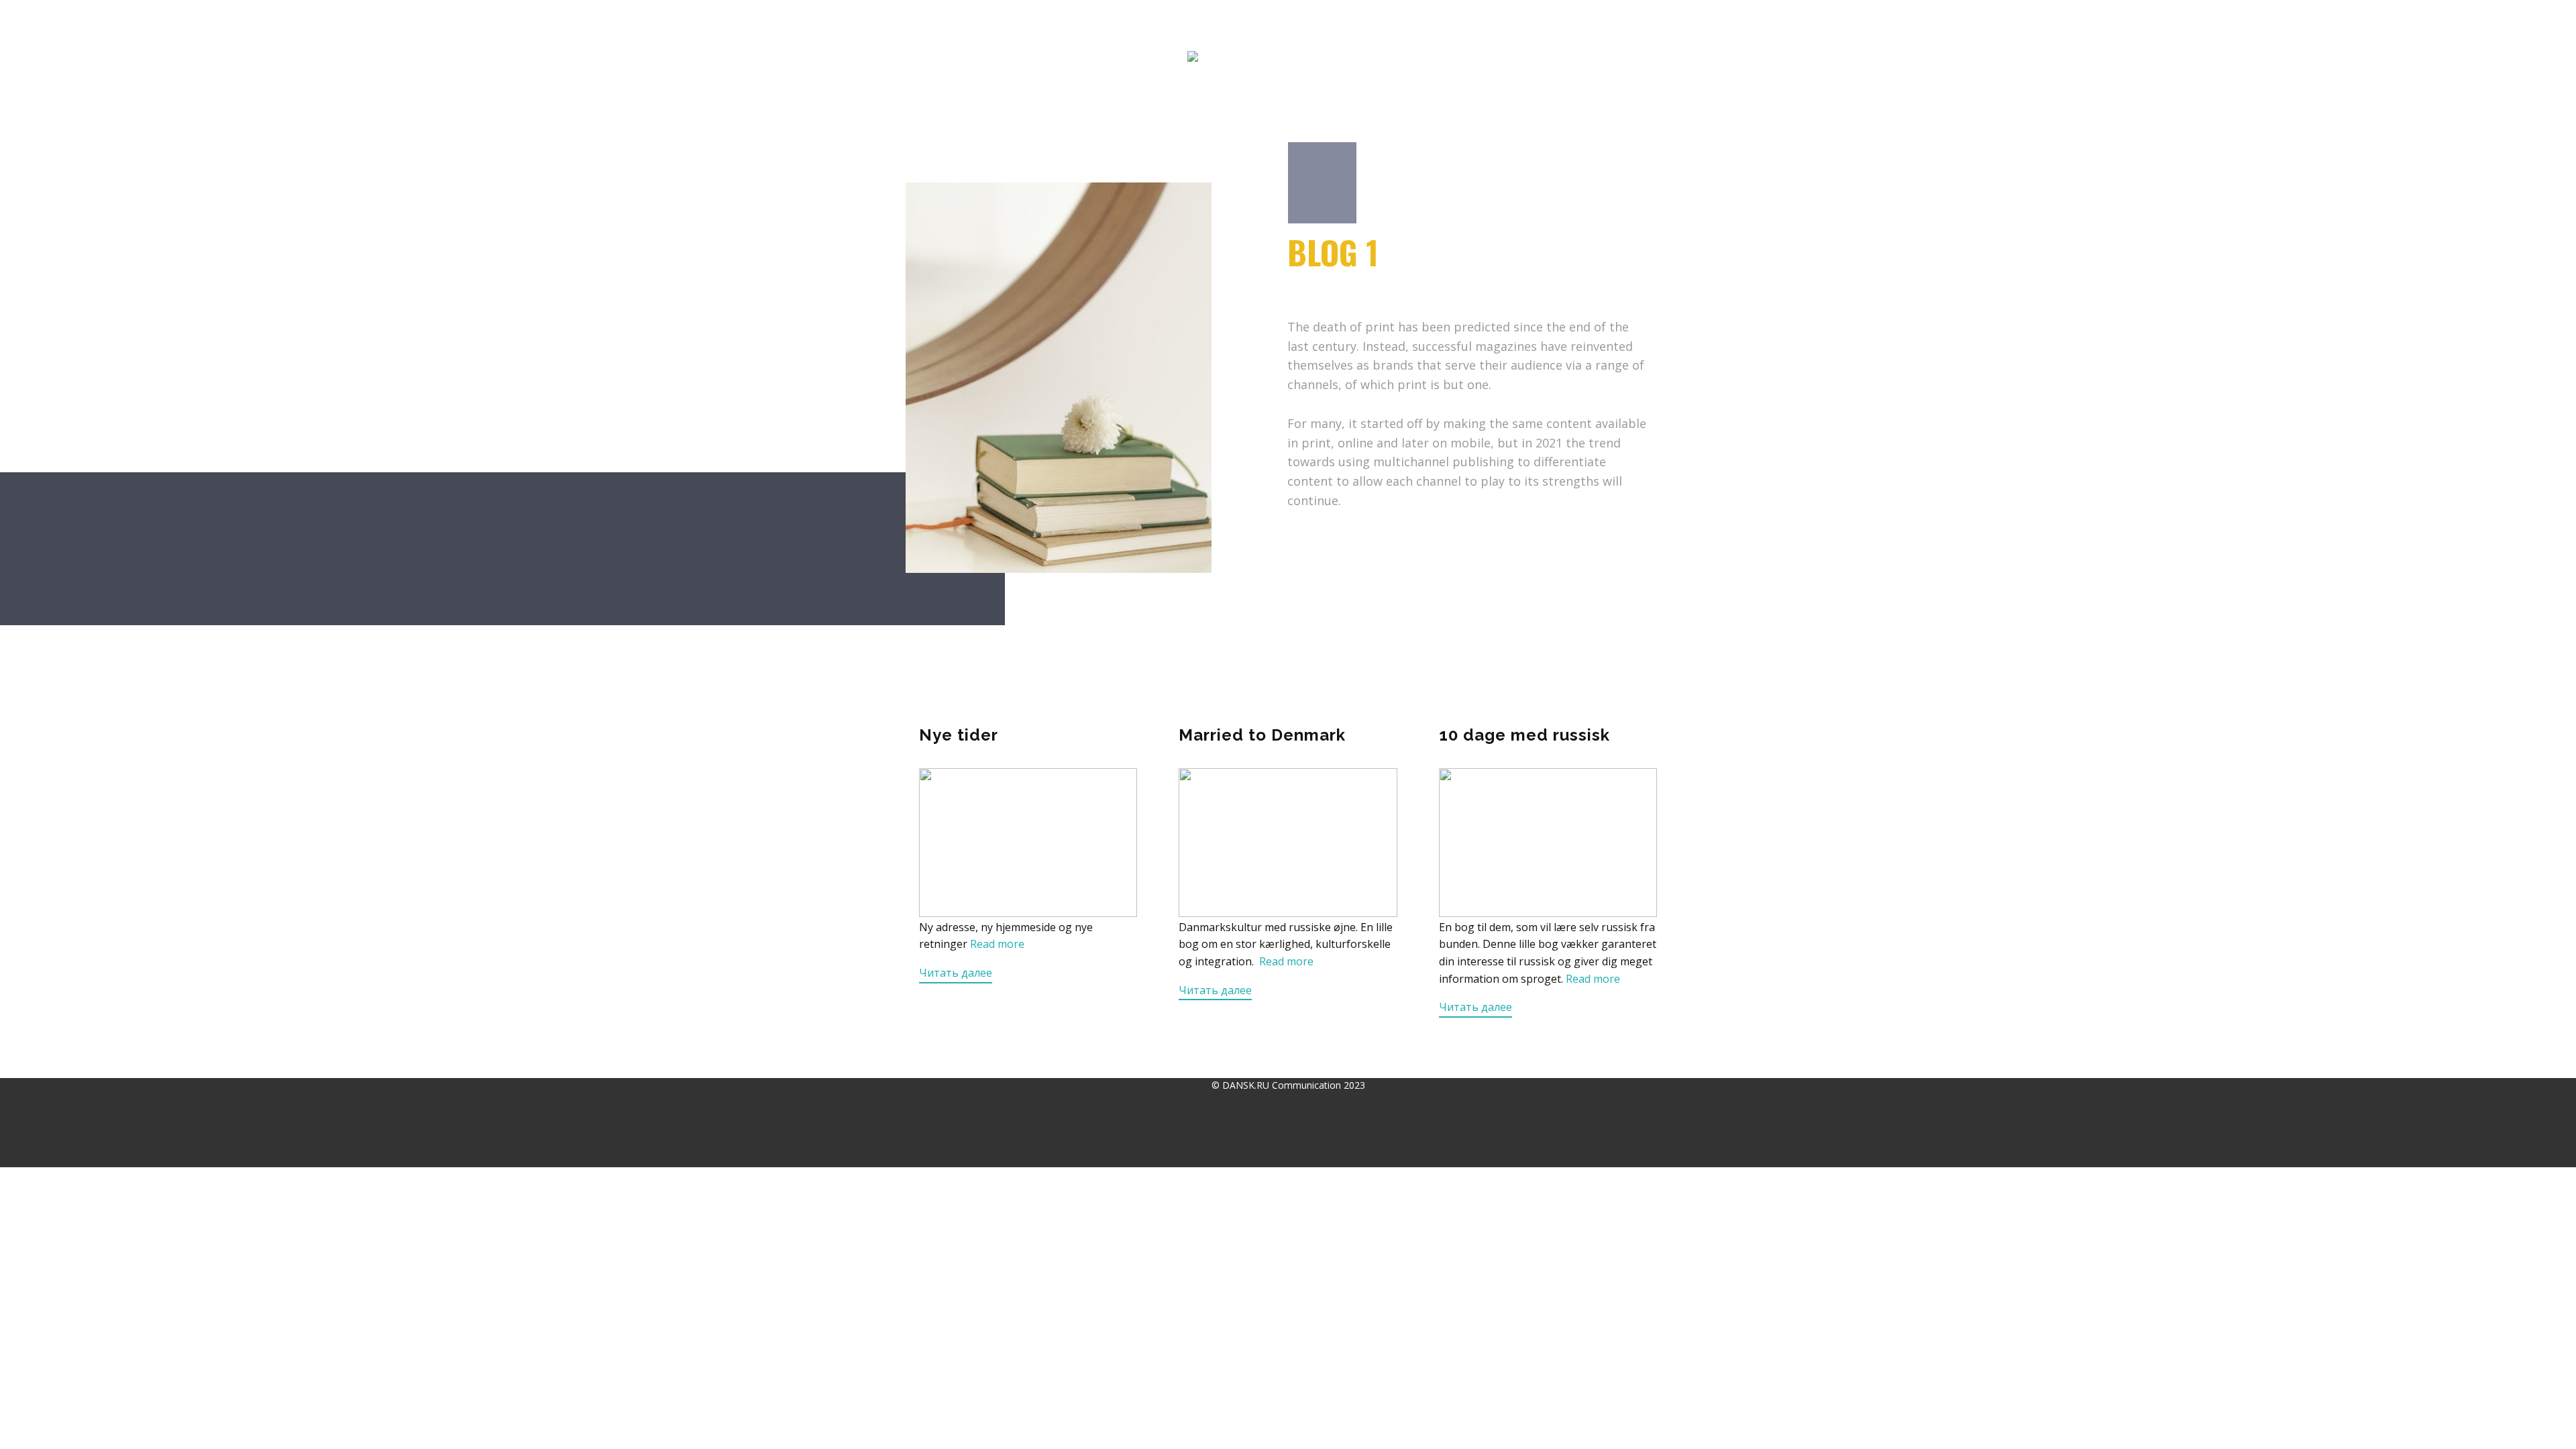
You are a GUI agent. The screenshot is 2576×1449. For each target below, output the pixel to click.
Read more (997, 944)
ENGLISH (1456, 24)
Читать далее (956, 973)
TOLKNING (1130, 24)
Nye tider (959, 735)
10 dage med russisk (1524, 735)
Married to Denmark (1262, 735)
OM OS (1395, 24)
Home (922, 24)
